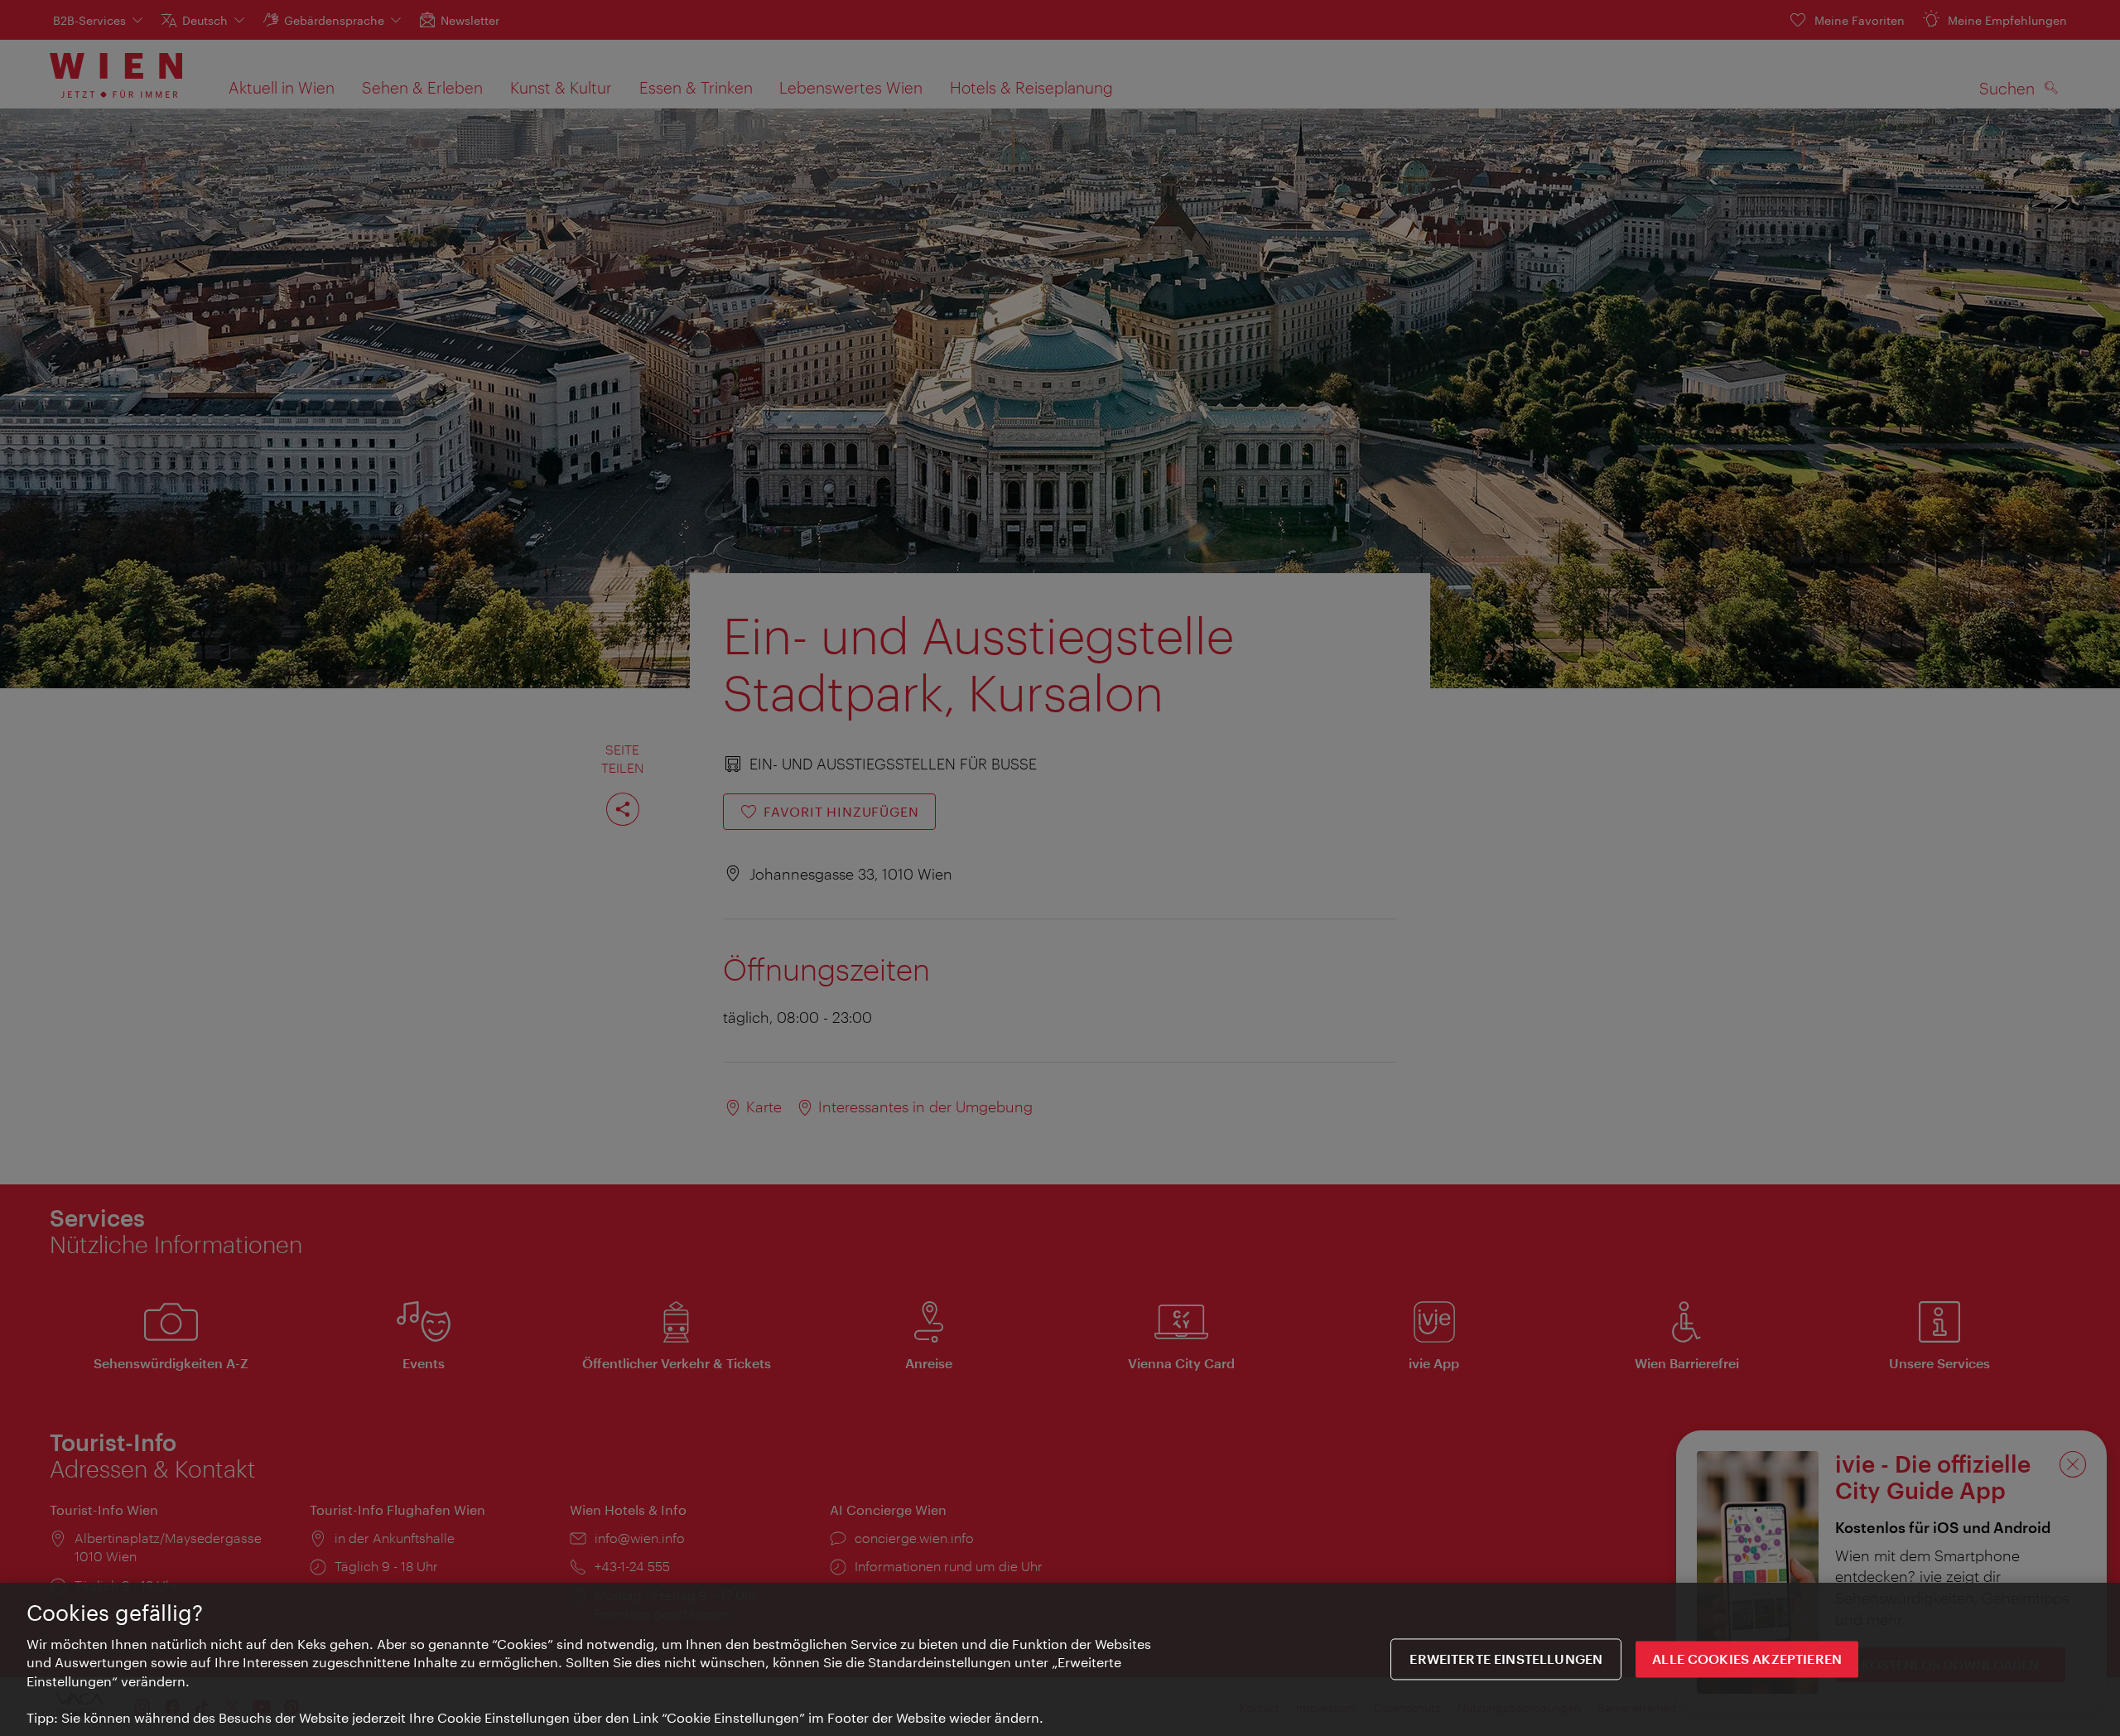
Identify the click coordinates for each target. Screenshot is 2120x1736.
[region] (1060, 1659)
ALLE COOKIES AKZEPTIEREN (1747, 1659)
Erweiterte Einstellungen (1506, 1659)
